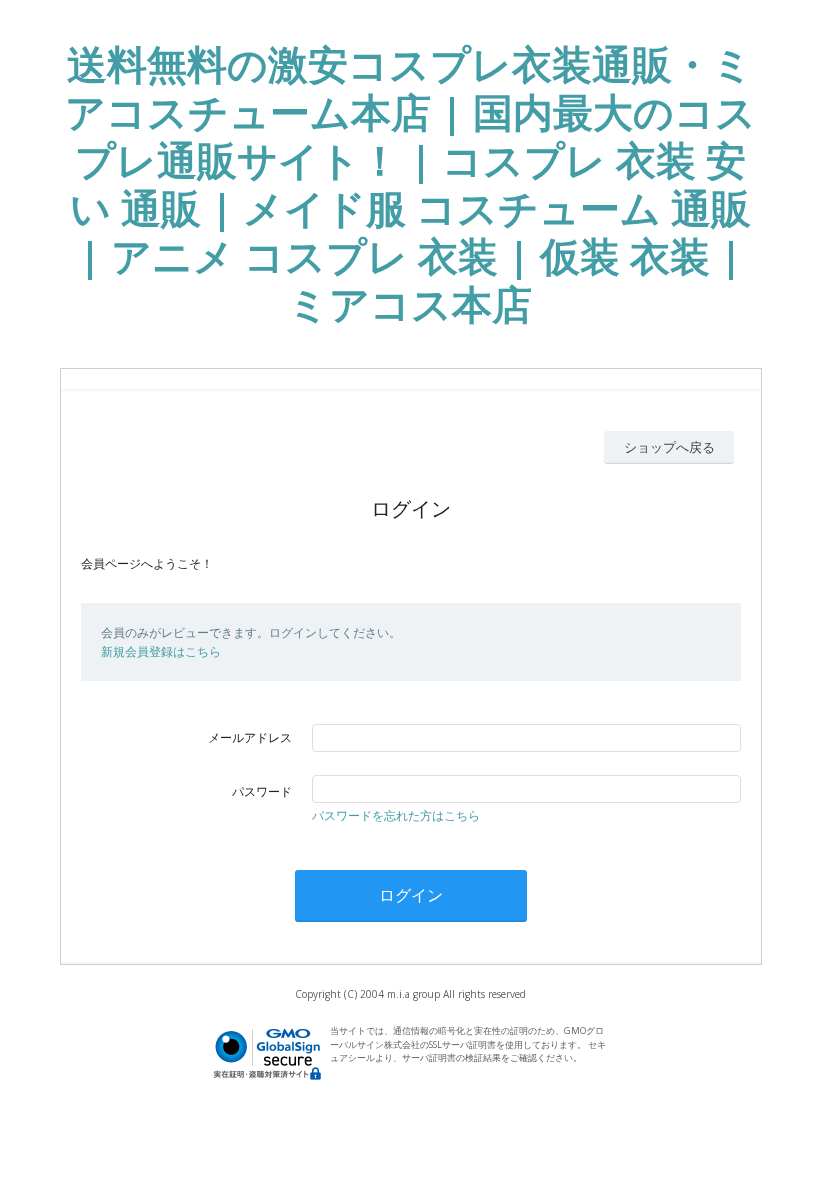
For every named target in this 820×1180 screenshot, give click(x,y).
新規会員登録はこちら (161, 651)
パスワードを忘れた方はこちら (396, 815)
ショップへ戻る (669, 447)
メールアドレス (250, 737)
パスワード (262, 791)
